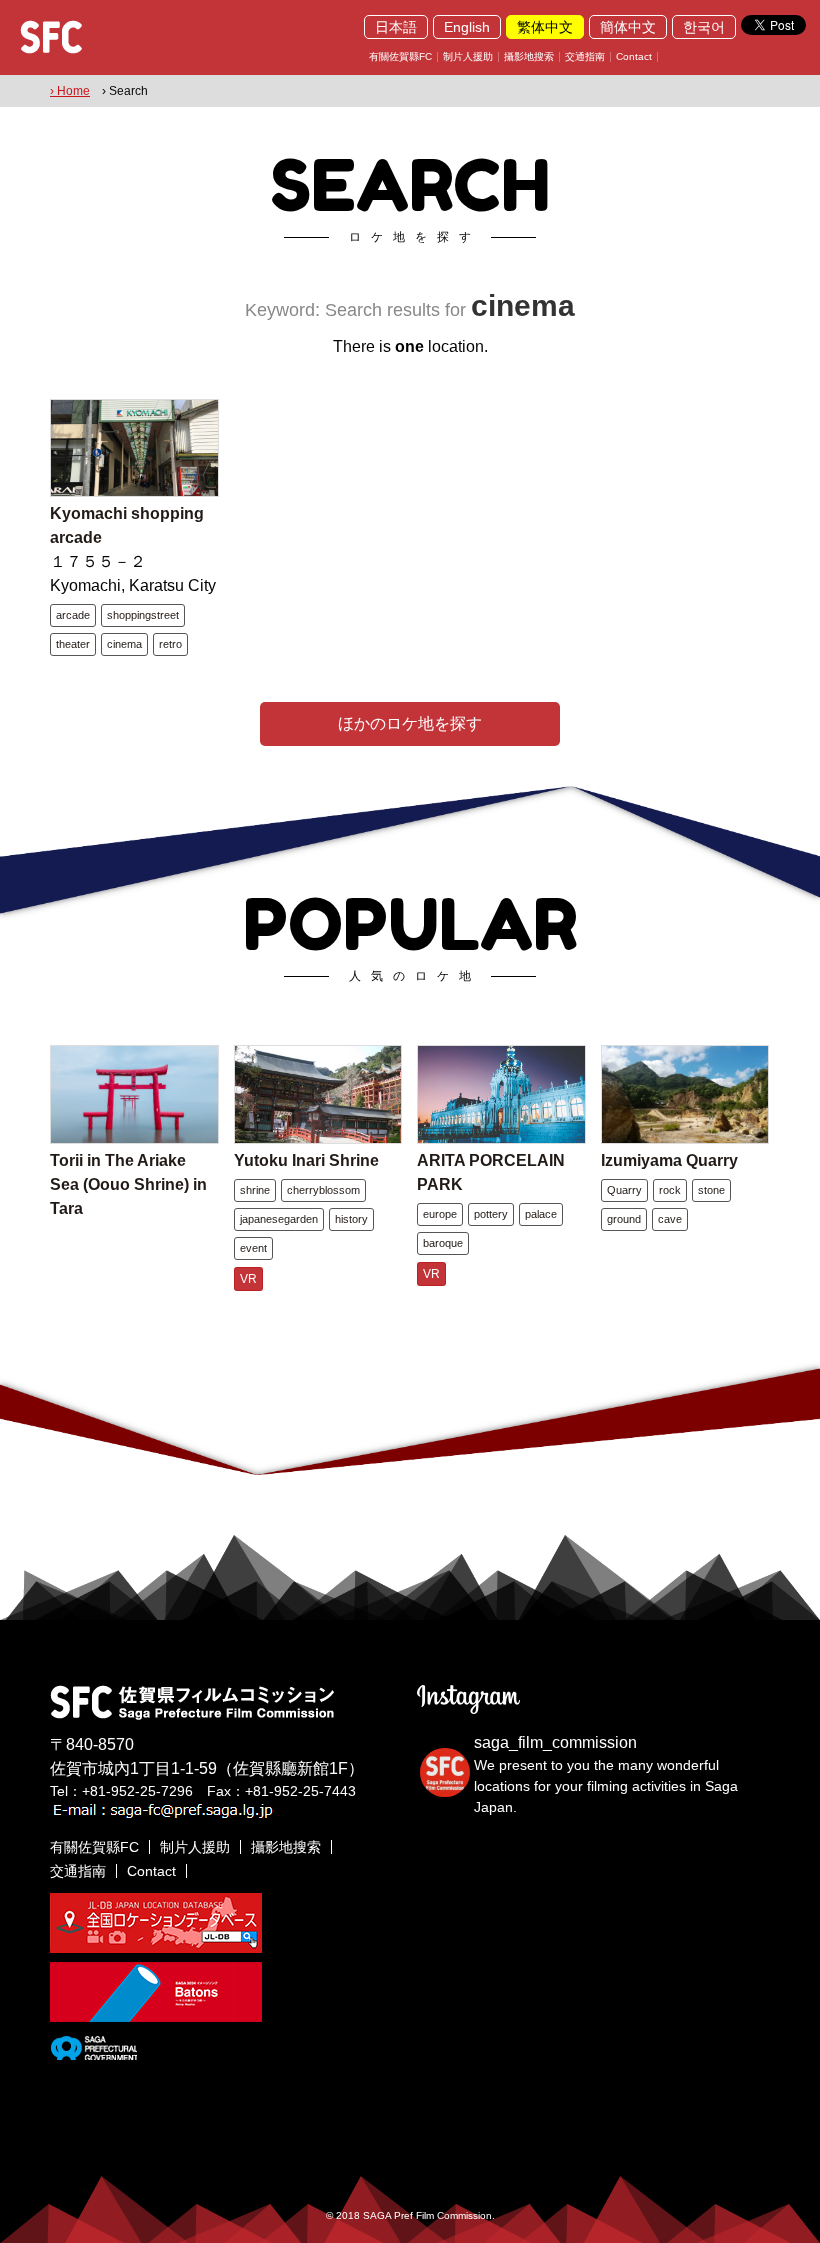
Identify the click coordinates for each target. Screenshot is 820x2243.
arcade (73, 615)
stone (711, 1190)
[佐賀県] (93, 2052)
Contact (634, 57)
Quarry (624, 1190)
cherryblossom (323, 1190)
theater (73, 644)
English (467, 27)
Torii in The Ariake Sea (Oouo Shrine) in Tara (128, 1184)
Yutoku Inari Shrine (306, 1160)
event (253, 1248)
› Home (70, 91)
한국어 (704, 27)
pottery (491, 1214)
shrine (255, 1190)
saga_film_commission (555, 1742)
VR (248, 1279)
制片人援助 (468, 57)
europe (440, 1214)
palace (541, 1214)
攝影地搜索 (529, 57)
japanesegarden (279, 1219)
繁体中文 (545, 27)
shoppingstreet (143, 615)
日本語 (396, 27)
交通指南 (585, 57)
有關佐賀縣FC (400, 57)
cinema (124, 644)
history (351, 1219)
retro (170, 644)
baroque (443, 1243)
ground (624, 1219)
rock (670, 1190)
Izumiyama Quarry (669, 1160)
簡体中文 (628, 27)
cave (670, 1219)
